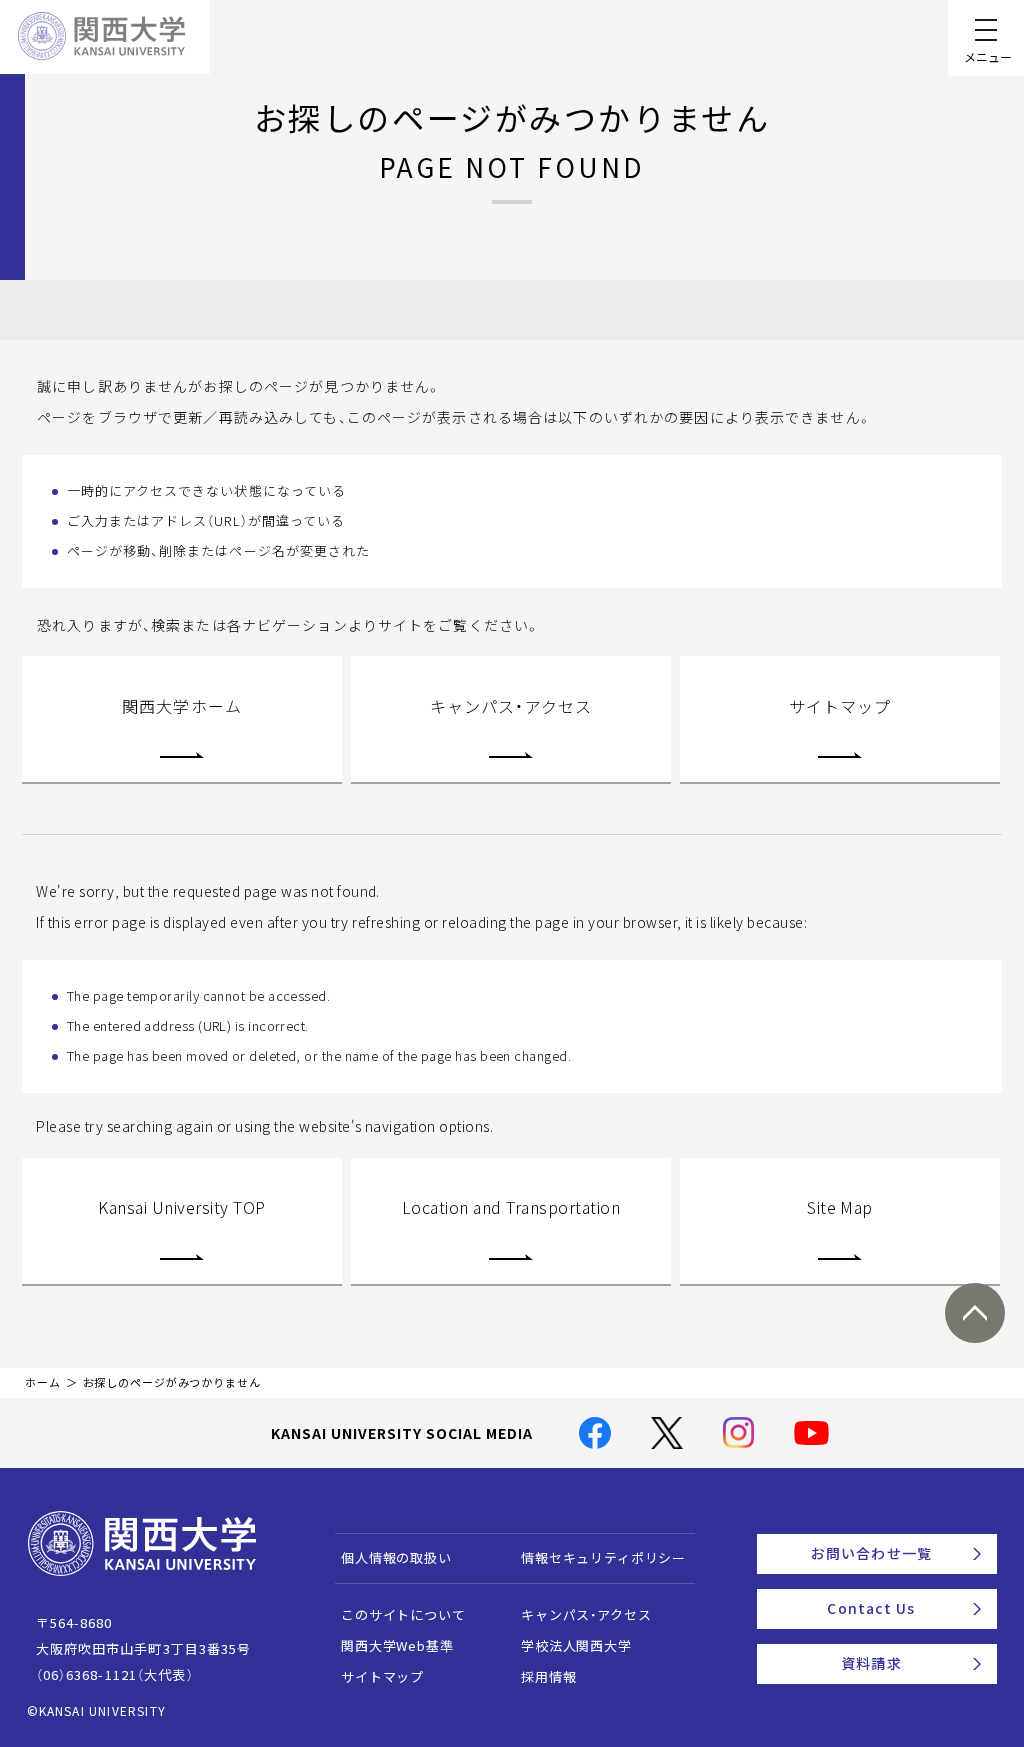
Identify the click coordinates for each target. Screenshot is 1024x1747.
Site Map (840, 1207)
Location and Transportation (511, 1207)
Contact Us (871, 1608)
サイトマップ (840, 706)
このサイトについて (403, 1614)
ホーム (43, 1382)
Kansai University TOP (181, 1207)
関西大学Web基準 (397, 1645)
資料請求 (871, 1663)
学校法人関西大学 (576, 1645)
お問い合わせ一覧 (871, 1553)
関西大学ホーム (182, 706)
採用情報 (548, 1676)
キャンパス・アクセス (511, 706)
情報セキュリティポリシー (603, 1557)
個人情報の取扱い (396, 1557)
